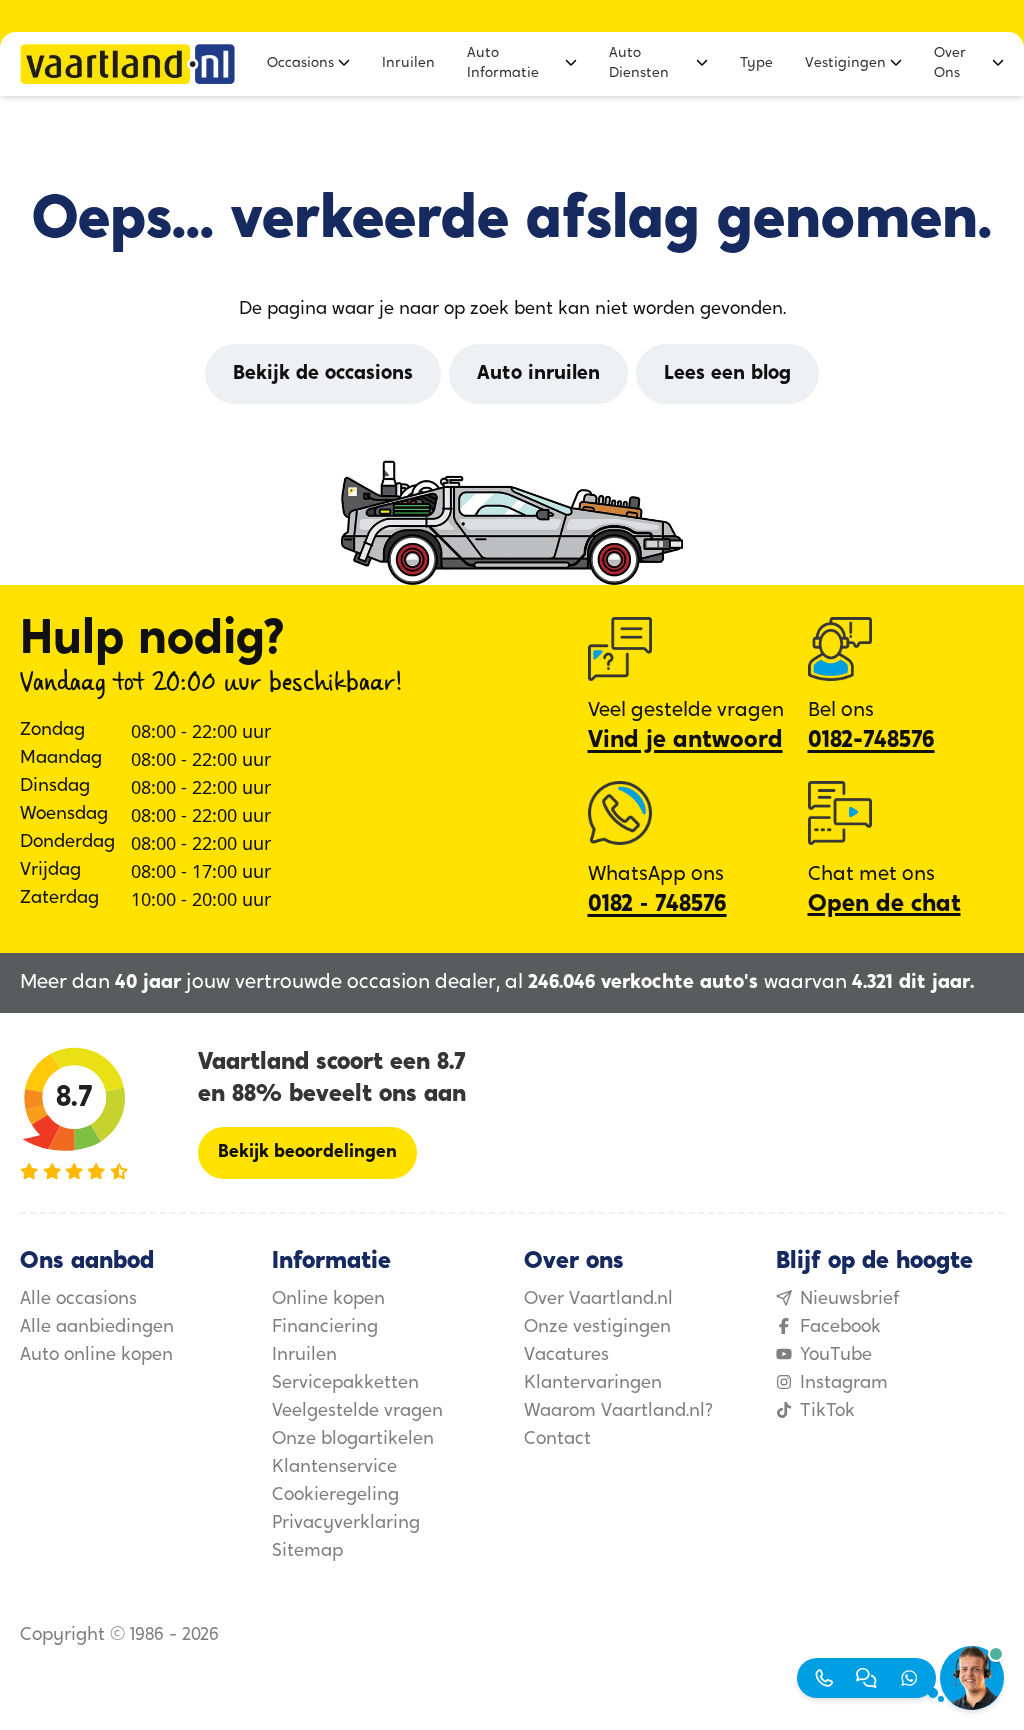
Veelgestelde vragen (357, 1412)
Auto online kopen (96, 1356)
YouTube (836, 1356)
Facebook (840, 1328)
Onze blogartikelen (353, 1440)
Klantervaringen (593, 1384)
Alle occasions (78, 1300)
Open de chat (884, 905)
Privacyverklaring (346, 1524)
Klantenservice (334, 1468)
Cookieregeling (335, 1496)
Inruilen (304, 1356)
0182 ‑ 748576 (657, 905)
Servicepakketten (345, 1384)
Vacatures (566, 1356)
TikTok (827, 1412)
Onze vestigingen (597, 1328)
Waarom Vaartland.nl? (618, 1412)
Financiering (325, 1328)
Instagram (844, 1384)
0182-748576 (871, 741)
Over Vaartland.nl (598, 1300)
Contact (557, 1440)
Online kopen (328, 1300)
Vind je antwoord (685, 741)
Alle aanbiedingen (97, 1328)
